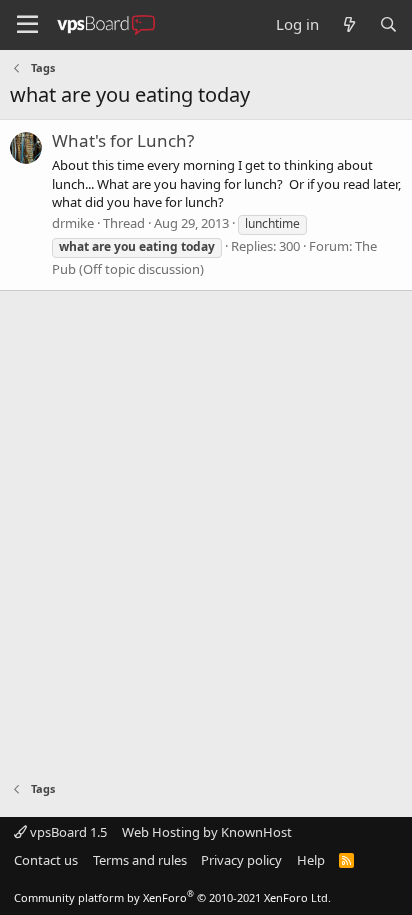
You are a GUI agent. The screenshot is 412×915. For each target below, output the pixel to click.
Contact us (46, 860)
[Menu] (27, 25)
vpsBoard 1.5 (67, 832)
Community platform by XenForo (172, 897)
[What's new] (348, 24)
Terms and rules (140, 860)
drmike (73, 223)
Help (311, 860)
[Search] (388, 24)
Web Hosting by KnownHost (207, 832)
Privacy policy (241, 860)
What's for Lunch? (123, 140)
